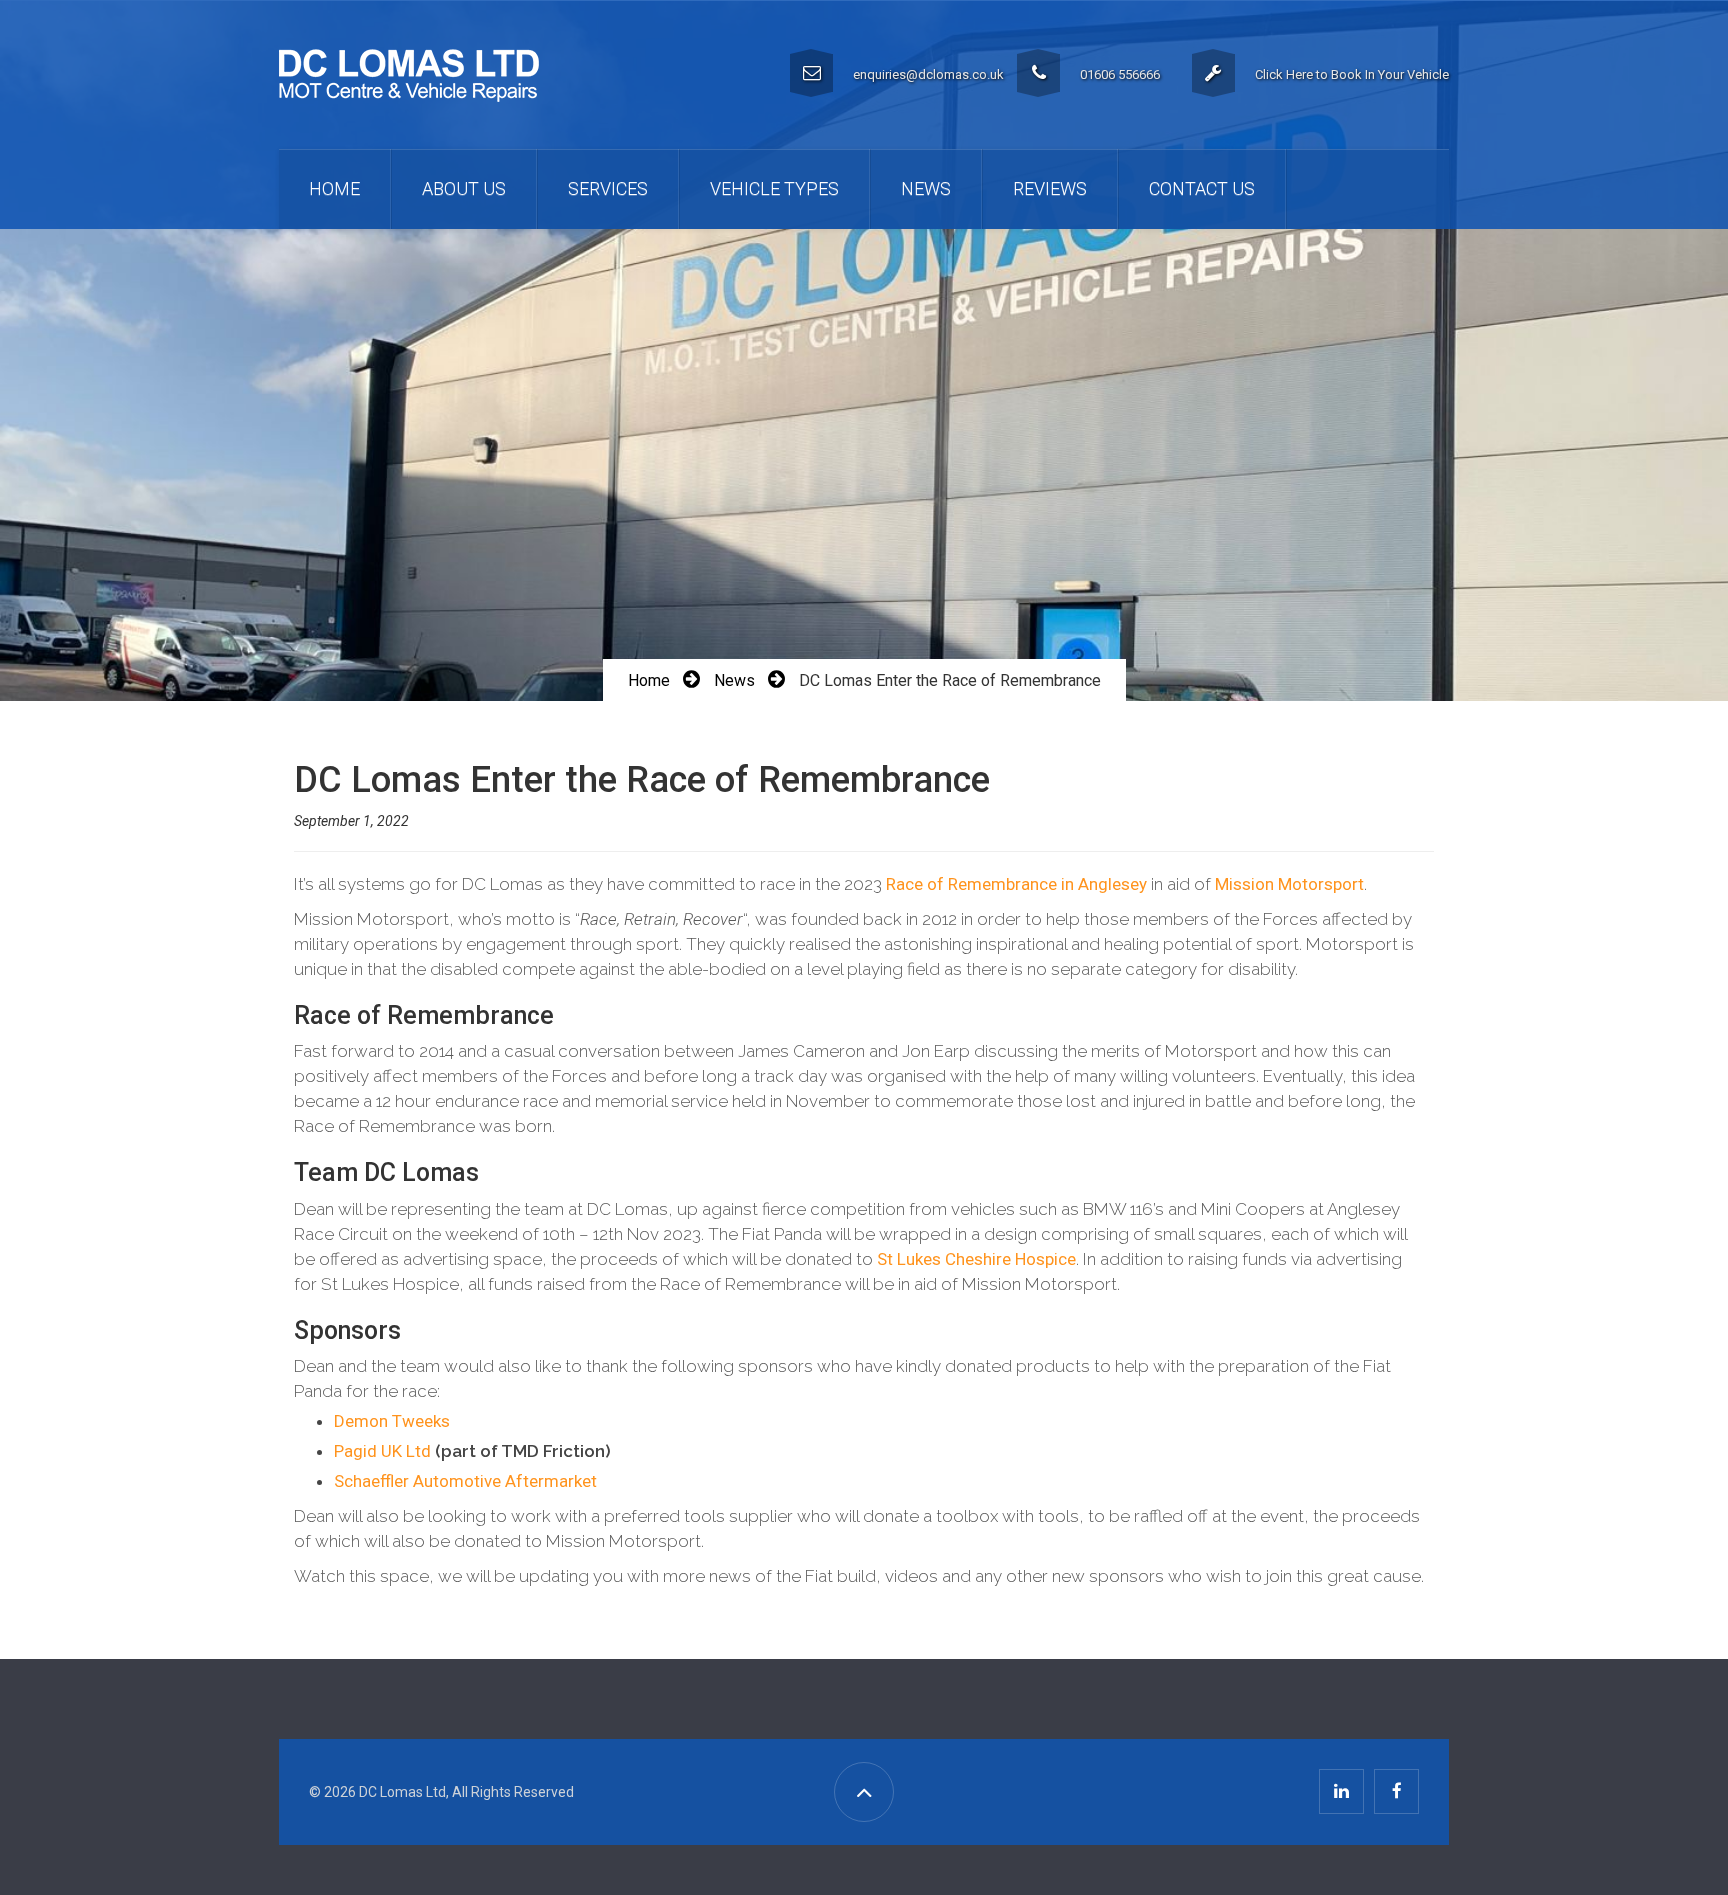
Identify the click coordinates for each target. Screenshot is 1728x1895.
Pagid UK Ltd (382, 1451)
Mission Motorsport (1289, 884)
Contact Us (1202, 188)
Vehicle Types (774, 188)
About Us (464, 188)
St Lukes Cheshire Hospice (976, 1259)
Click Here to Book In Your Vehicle (1352, 74)
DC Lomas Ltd (402, 1792)
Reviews (1050, 188)
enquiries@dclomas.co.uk (928, 74)
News (926, 188)
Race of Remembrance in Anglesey (1016, 884)
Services (608, 188)
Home (334, 188)
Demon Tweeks (392, 1421)
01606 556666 (1120, 74)
